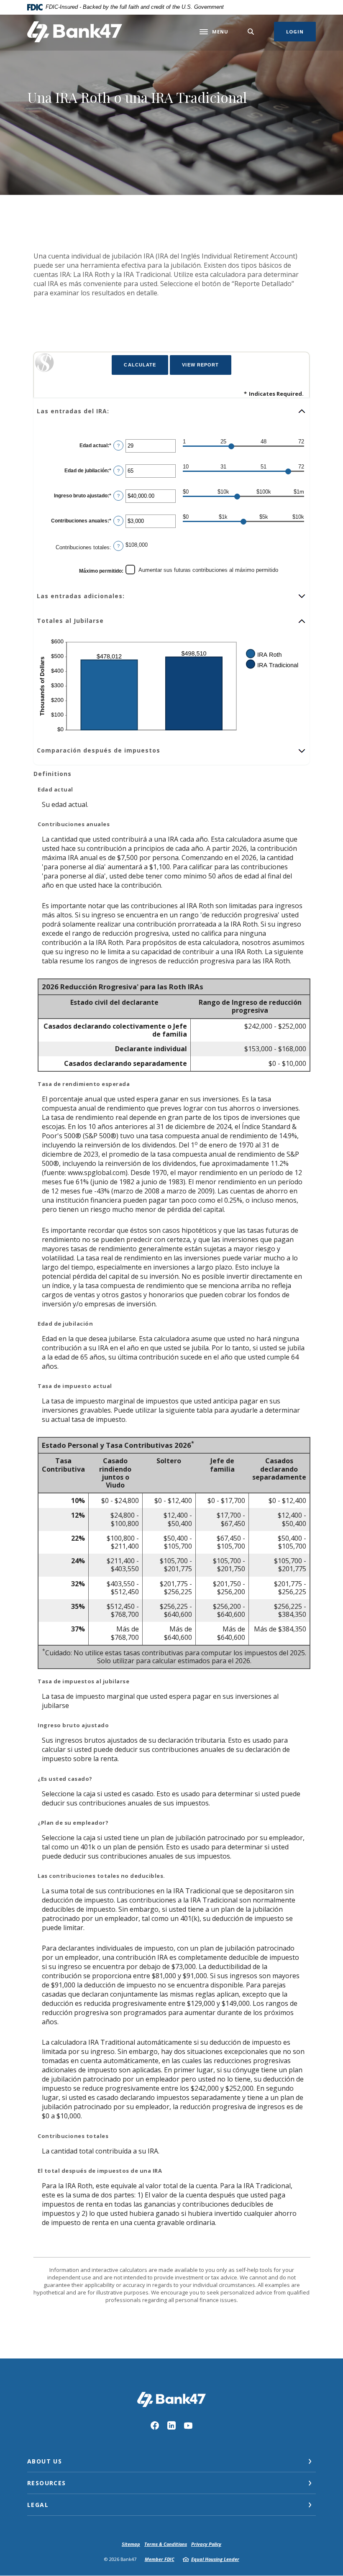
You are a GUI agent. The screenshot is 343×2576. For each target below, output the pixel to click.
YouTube (188, 2425)
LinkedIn (171, 2425)
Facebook (155, 2425)
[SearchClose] (251, 32)
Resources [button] (47, 2483)
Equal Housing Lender (215, 2559)
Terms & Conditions (166, 2544)
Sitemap (131, 2544)
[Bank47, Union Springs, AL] (75, 32)
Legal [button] (38, 2505)
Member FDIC (160, 2559)
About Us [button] (45, 2461)
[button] (171, 411)
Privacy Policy (206, 2544)
